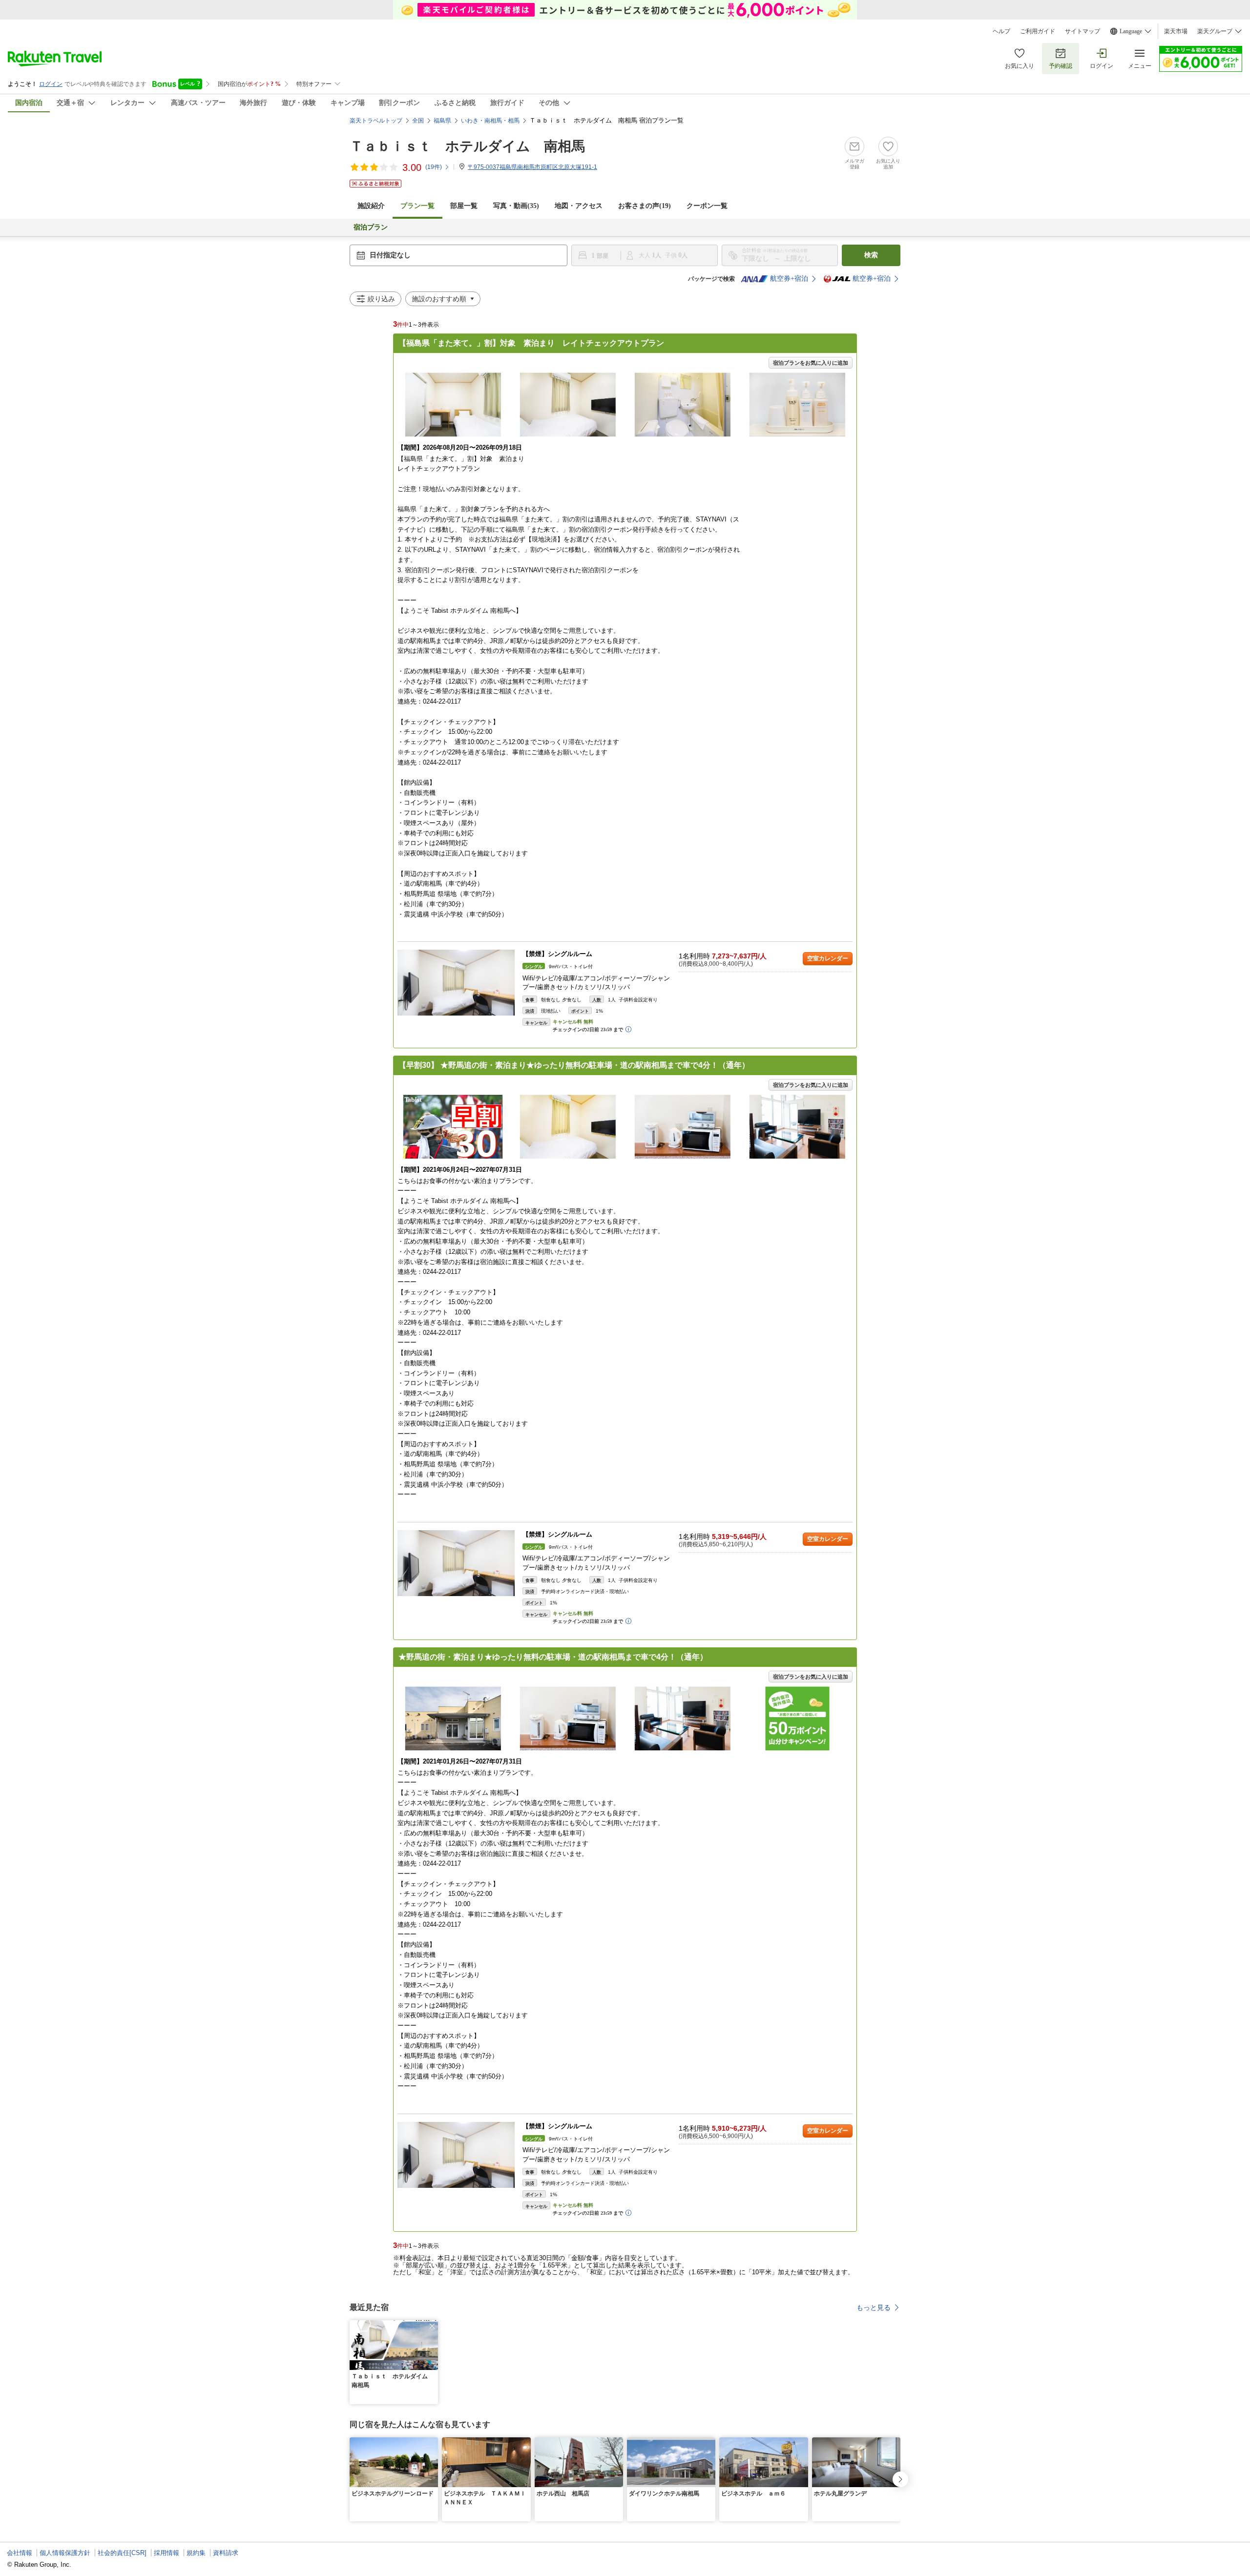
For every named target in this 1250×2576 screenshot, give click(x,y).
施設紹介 (371, 206)
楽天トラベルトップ (376, 121)
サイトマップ (1083, 31)
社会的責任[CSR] (122, 2553)
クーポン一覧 (707, 206)
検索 (871, 255)
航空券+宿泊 (789, 279)
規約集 (196, 2553)
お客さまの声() (645, 206)
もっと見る (874, 2307)
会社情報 (20, 2553)
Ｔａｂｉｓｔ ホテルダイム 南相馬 (467, 146)
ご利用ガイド (1038, 31)
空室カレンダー (828, 958)
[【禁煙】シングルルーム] (456, 983)
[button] (432, 2326)
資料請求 (226, 2553)
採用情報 (167, 2553)
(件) (434, 167)
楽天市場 (1176, 31)
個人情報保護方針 (65, 2553)
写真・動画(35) (516, 206)
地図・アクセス (579, 206)
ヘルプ (1001, 31)
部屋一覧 (464, 206)
